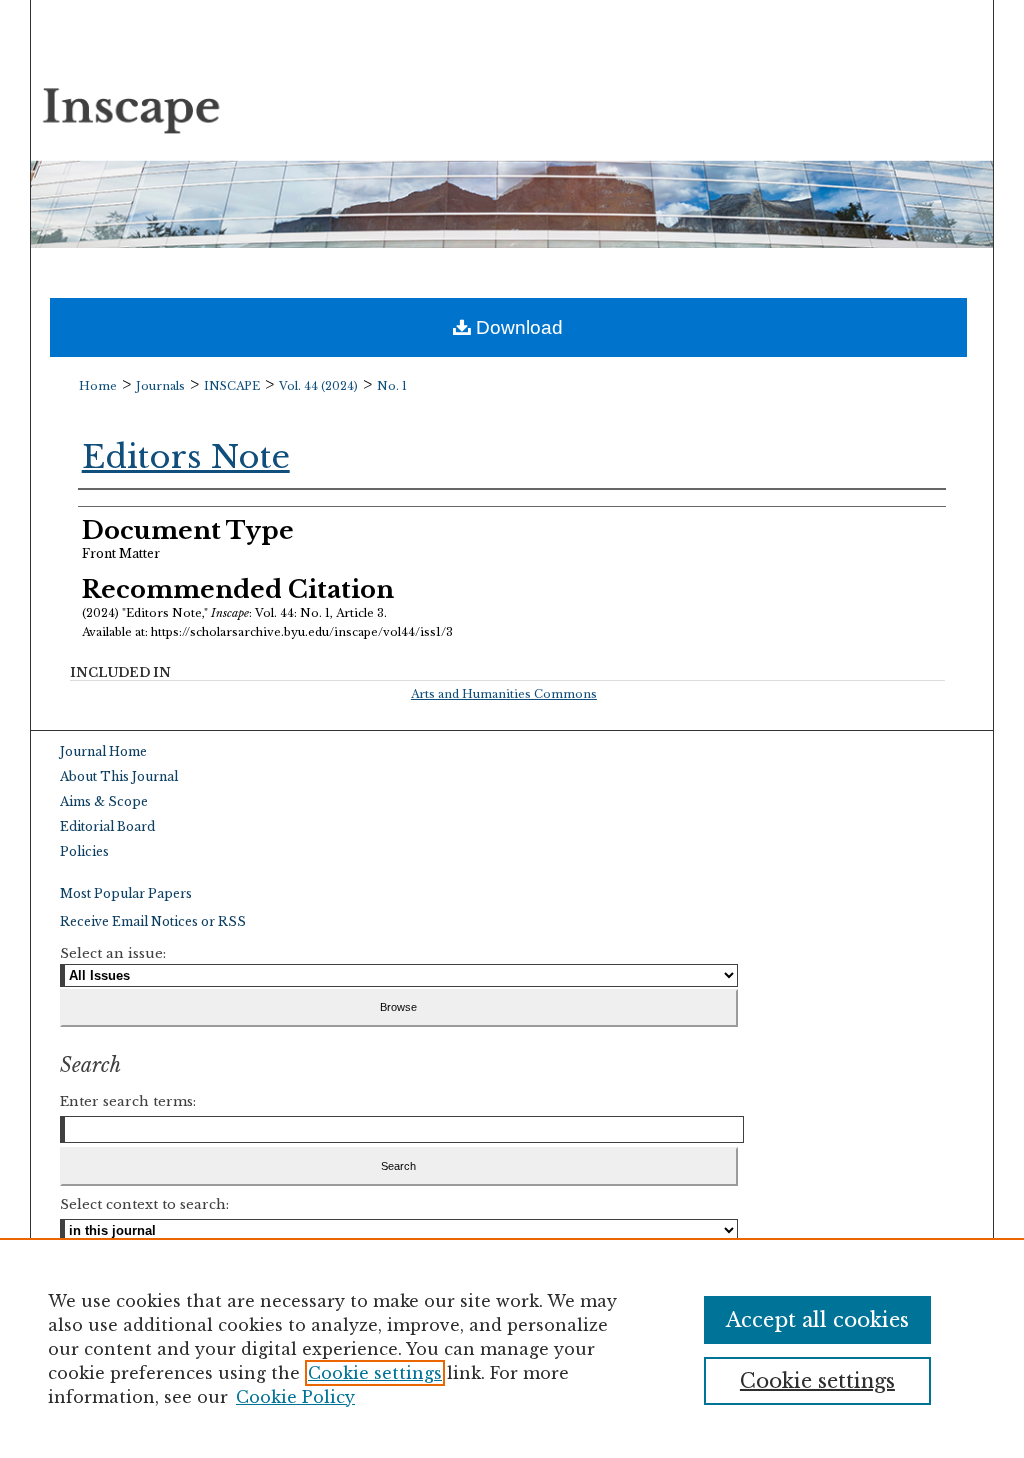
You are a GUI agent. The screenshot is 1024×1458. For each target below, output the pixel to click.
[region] (512, 1348)
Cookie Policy (295, 1397)
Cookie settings (375, 1373)
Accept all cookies (817, 1320)
